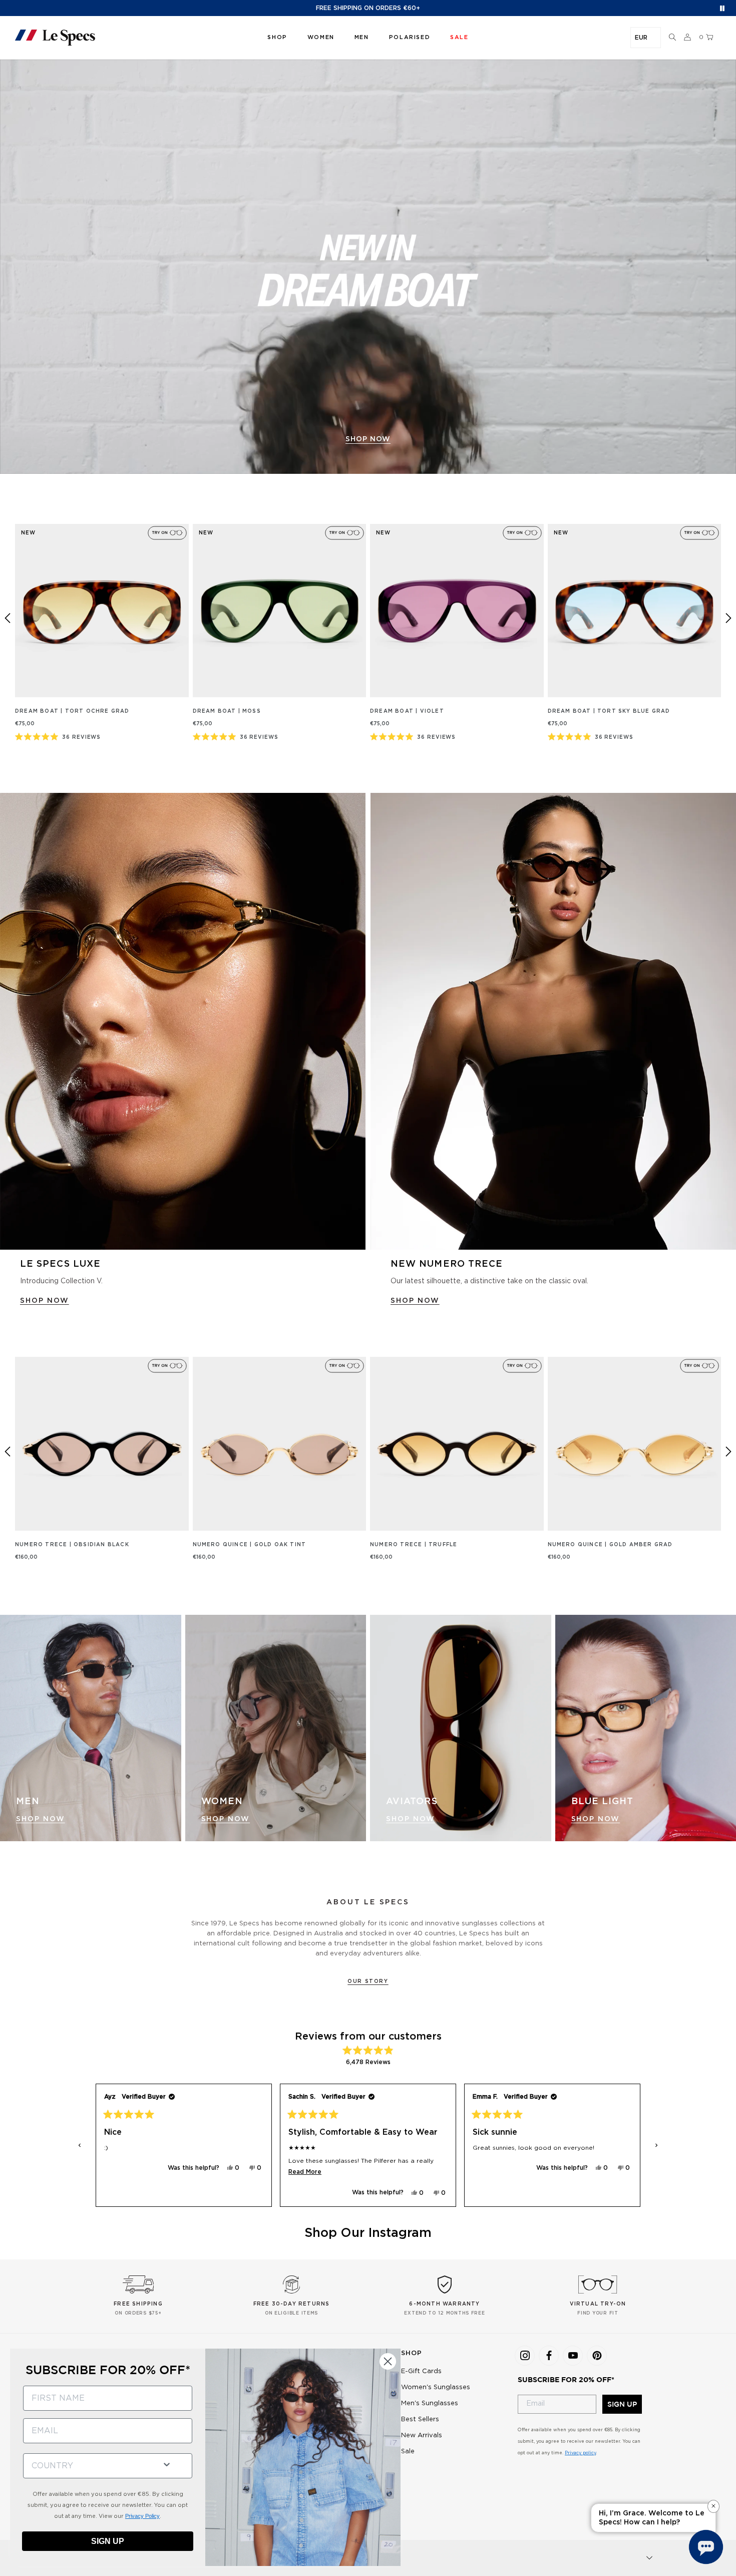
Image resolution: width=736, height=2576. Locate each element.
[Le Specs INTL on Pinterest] (597, 2356)
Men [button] (362, 37)
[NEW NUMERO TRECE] (553, 1022)
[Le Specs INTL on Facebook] (549, 2356)
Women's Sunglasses (436, 2387)
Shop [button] (277, 37)
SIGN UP (622, 2404)
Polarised (410, 37)
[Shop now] (368, 267)
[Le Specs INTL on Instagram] (525, 2356)
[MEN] (91, 1728)
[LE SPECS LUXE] (183, 1022)
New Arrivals (422, 2436)
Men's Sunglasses (430, 2403)
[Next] (728, 618)
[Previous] (8, 618)
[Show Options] (167, 2464)
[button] (672, 38)
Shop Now (41, 1819)
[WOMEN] (276, 1728)
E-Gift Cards (421, 2371)
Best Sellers (420, 2419)
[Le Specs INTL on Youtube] (573, 2356)
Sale (408, 2452)
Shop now (368, 439)
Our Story (368, 1981)
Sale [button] (459, 37)
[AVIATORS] (461, 1728)
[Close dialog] (388, 2361)
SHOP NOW (45, 1301)
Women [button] (321, 37)
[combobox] (89, 2466)
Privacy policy (580, 2453)
